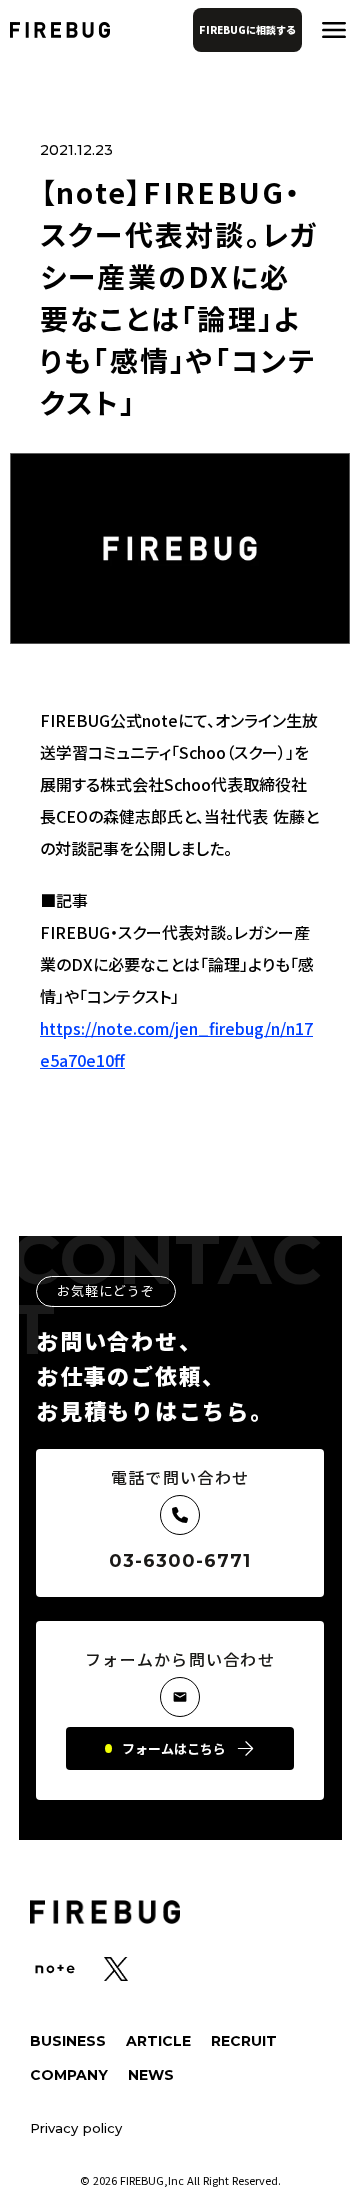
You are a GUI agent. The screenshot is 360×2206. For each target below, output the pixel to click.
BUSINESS (68, 2041)
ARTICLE (158, 2041)
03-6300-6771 (180, 1561)
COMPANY (69, 2075)
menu (334, 30)
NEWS (151, 2075)
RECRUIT (244, 2041)
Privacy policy (76, 2128)
